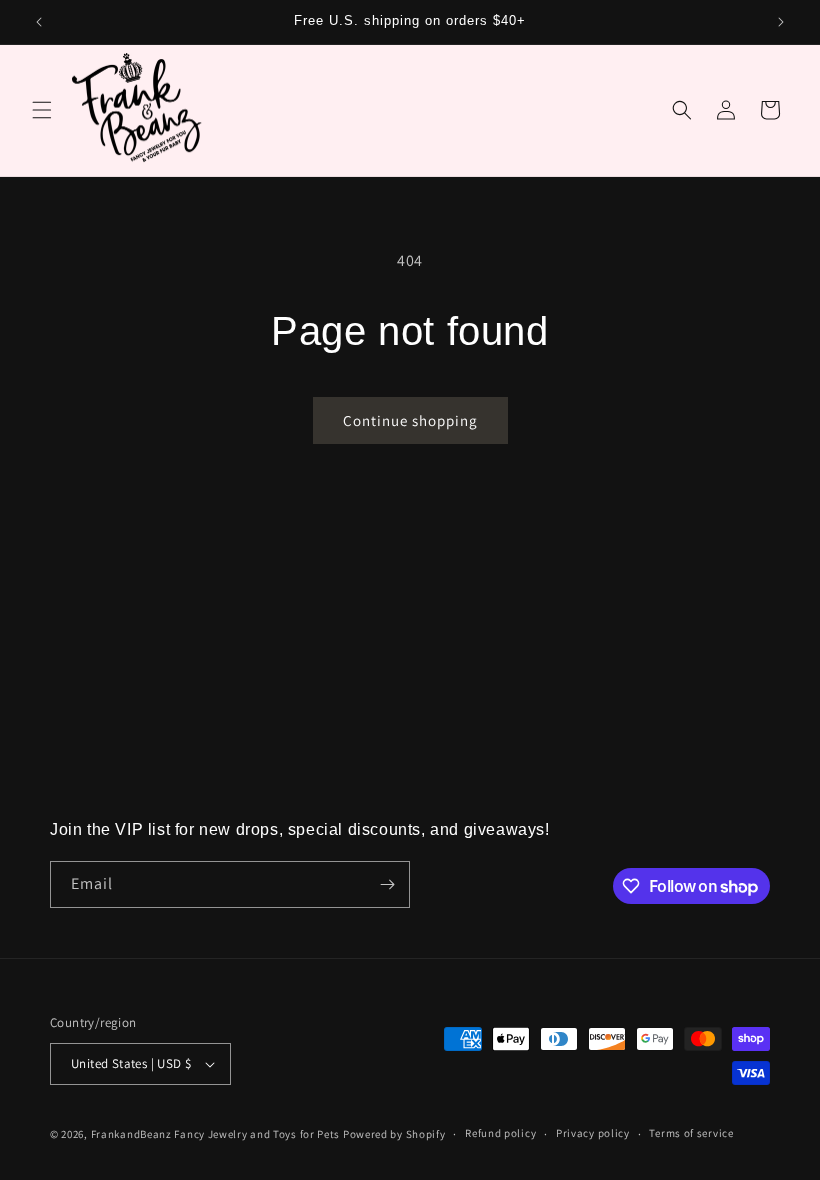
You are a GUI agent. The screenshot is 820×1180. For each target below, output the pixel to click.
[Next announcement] (781, 22)
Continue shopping (410, 420)
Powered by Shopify (394, 1134)
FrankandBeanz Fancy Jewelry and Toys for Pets (216, 1134)
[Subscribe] (387, 884)
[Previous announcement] (39, 22)
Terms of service (691, 1133)
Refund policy (500, 1133)
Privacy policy (593, 1133)
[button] (42, 110)
